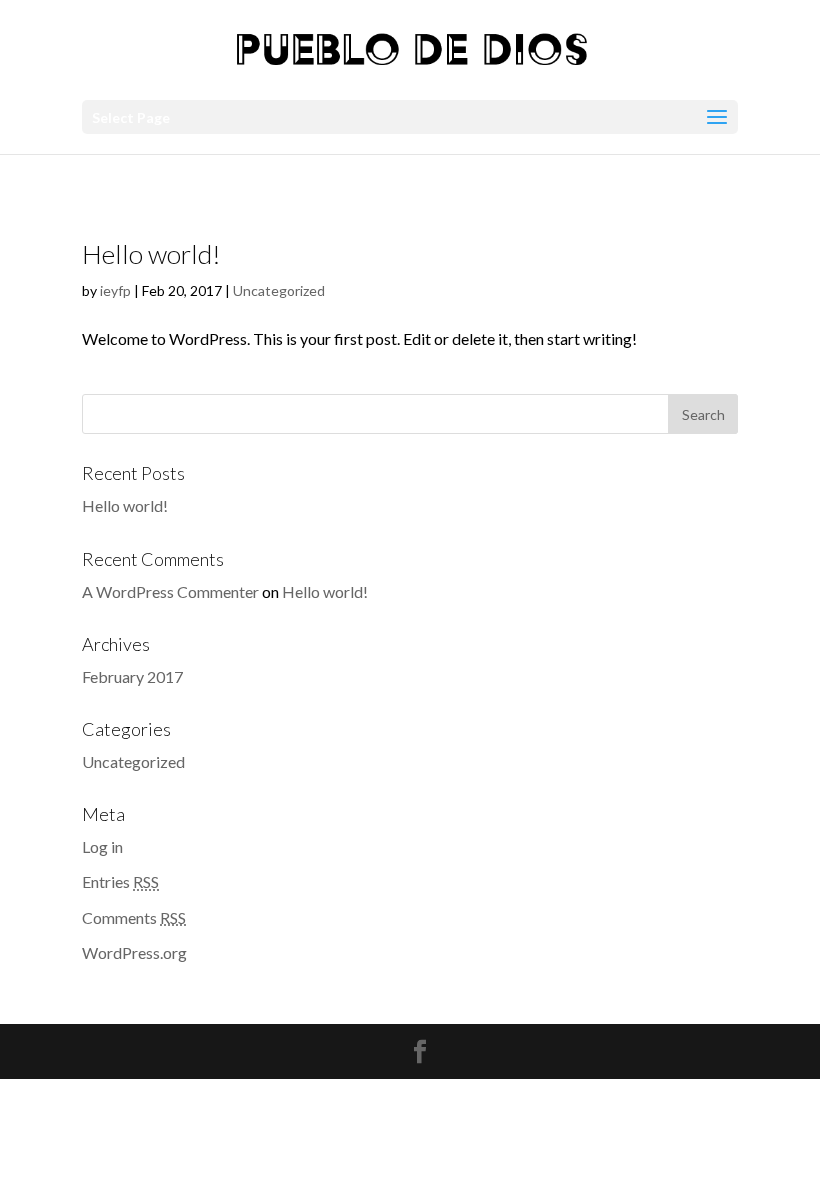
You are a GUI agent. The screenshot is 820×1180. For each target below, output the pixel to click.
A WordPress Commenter (170, 591)
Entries (120, 881)
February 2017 (132, 676)
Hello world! (151, 254)
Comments (134, 917)
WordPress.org (134, 952)
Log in (102, 846)
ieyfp (115, 290)
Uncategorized (279, 290)
